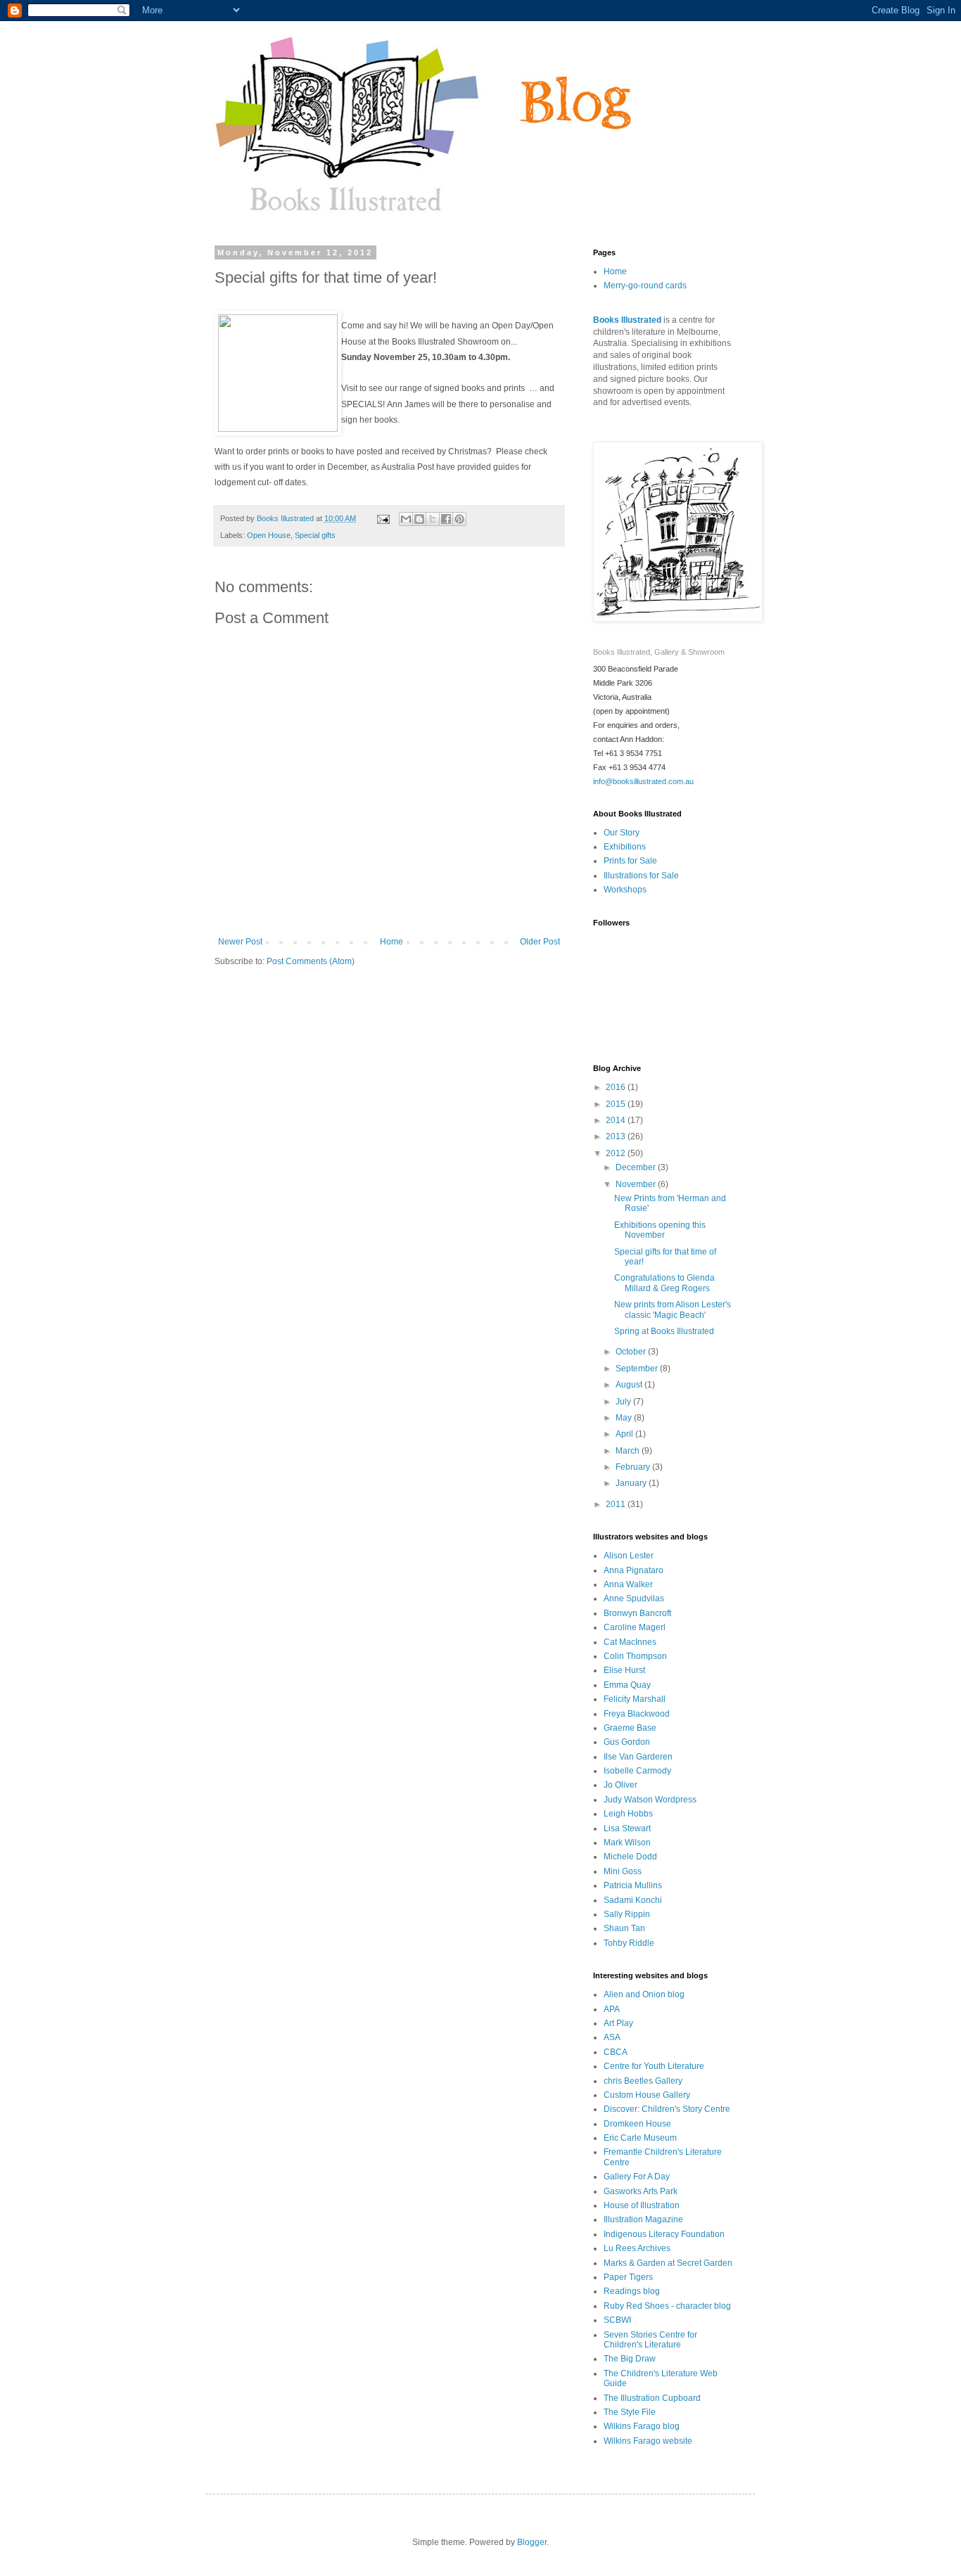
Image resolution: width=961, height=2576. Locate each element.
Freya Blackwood (637, 1714)
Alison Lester (629, 1556)
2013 (617, 1136)
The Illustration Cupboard (652, 2398)
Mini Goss (623, 1871)
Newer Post (240, 942)
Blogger (532, 2542)
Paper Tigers (628, 2277)
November (637, 1184)
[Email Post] (383, 518)
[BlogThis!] (419, 519)
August (630, 1385)
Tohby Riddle (629, 1943)
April (625, 1434)
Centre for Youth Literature (654, 2066)
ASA (612, 2037)
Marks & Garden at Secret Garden (668, 2263)
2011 (617, 1504)
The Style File (630, 2412)
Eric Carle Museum (640, 2138)
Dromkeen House (637, 2124)
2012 (617, 1153)
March (629, 1451)
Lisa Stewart (627, 1828)
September (638, 1369)
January (632, 1483)
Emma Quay (627, 1685)
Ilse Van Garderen (638, 1757)
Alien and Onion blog (644, 1994)
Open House (269, 535)
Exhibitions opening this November (660, 1230)
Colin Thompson (635, 1656)
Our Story (622, 833)
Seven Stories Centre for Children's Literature (650, 2340)
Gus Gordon (627, 1742)
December (637, 1167)
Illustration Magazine (643, 2219)
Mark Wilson (627, 1843)
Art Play (618, 2023)
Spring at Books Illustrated (664, 1331)
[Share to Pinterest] (459, 519)
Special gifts (315, 535)
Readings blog (632, 2291)
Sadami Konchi (633, 1900)
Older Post (540, 942)
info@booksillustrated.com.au (643, 781)
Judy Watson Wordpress (650, 1800)
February (634, 1467)
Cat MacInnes (630, 1642)
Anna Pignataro (634, 1570)
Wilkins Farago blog (642, 2426)
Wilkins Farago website (648, 2441)
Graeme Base (630, 1728)
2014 (617, 1120)
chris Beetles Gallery (643, 2081)
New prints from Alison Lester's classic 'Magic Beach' (673, 1309)
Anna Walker (628, 1584)
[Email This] (406, 519)
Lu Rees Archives (637, 2248)
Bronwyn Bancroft (637, 1613)
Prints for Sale (630, 861)
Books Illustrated (627, 320)
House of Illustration (642, 2205)
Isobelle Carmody (637, 1771)
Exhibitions (625, 847)
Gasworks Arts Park (641, 2191)
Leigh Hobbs (628, 1814)
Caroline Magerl (635, 1627)
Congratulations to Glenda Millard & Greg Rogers (664, 1283)
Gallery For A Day (637, 2177)
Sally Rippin (627, 1914)
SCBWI (617, 2320)
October (632, 1352)
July (624, 1402)
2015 (617, 1104)
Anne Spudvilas (634, 1598)
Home (392, 942)
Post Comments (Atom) (311, 961)
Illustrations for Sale (641, 876)
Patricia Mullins (633, 1885)
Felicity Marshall (635, 1699)
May (625, 1418)
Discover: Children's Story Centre (667, 2109)
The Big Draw (630, 2359)
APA (612, 2009)
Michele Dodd (630, 1857)
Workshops (625, 890)
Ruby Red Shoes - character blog (667, 2306)
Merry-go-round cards (645, 286)
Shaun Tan (624, 1928)
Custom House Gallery (647, 2095)
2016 (617, 1087)
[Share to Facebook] (446, 519)
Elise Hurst (624, 1670)
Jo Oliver (620, 1785)
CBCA (616, 2052)
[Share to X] (433, 519)
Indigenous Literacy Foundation (664, 2234)
